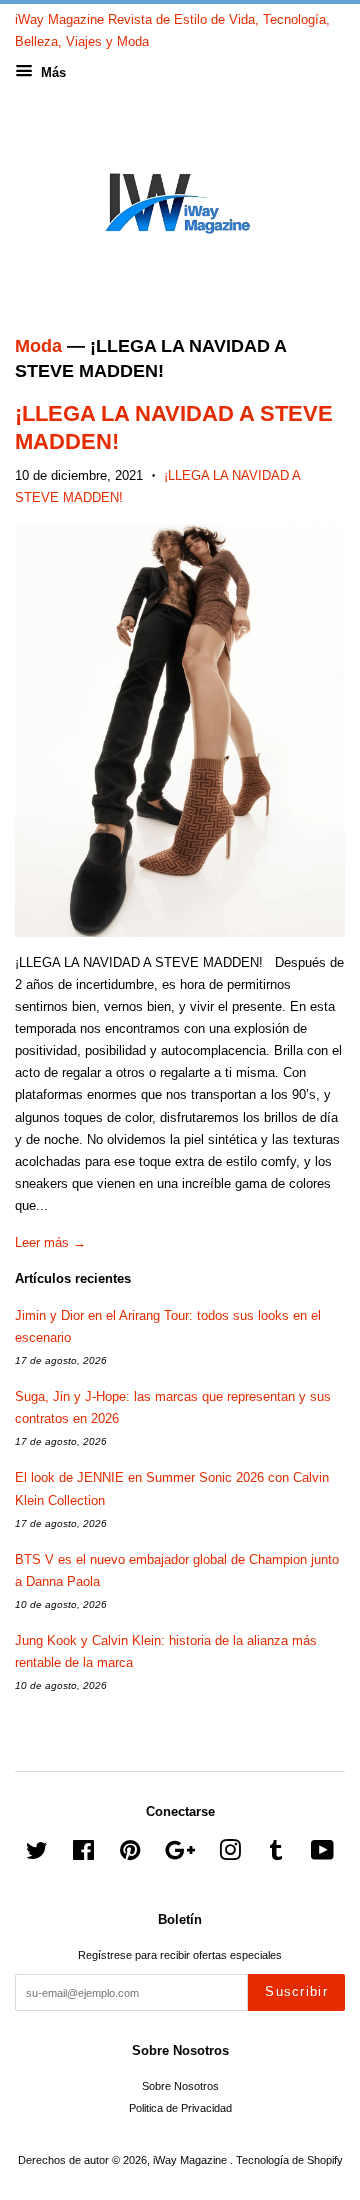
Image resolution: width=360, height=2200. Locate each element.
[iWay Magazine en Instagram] (230, 1855)
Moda (38, 346)
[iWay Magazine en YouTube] (322, 1855)
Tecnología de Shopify (289, 2160)
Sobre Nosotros (180, 2086)
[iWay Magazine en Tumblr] (276, 1855)
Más (51, 72)
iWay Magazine (191, 2160)
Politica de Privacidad (180, 2108)
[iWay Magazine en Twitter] (37, 1855)
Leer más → (50, 1242)
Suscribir (296, 1991)
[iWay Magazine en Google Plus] (180, 1855)
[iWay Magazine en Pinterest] (130, 1855)
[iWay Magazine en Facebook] (83, 1855)
